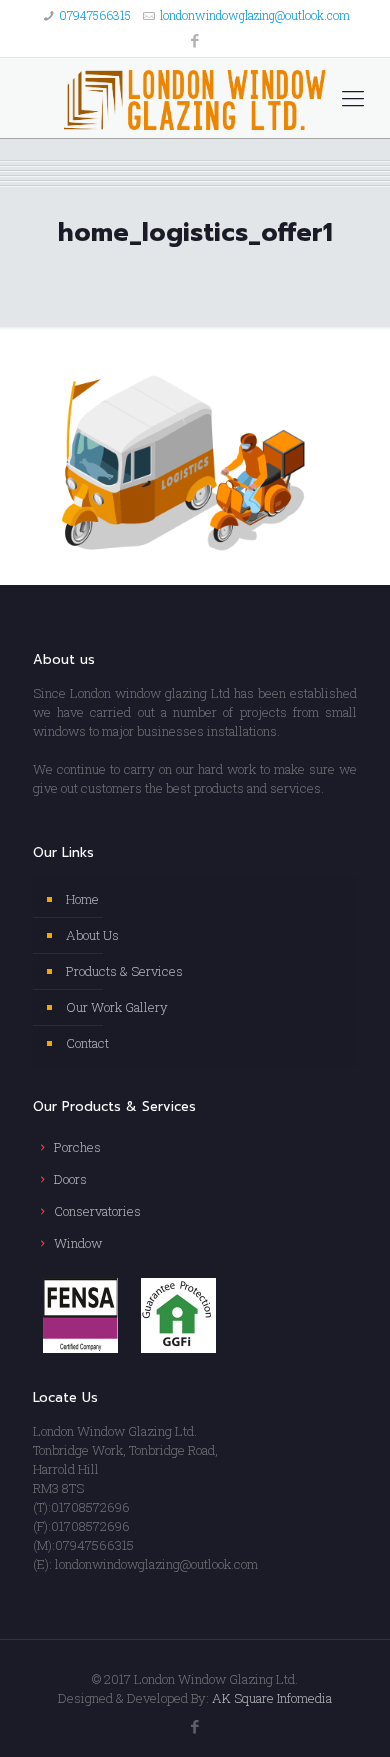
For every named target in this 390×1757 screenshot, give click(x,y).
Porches (77, 1147)
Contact (87, 1043)
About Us (92, 935)
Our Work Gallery (117, 1007)
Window (78, 1243)
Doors (70, 1179)
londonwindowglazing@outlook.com (255, 15)
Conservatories (97, 1211)
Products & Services (124, 971)
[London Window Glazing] (195, 98)
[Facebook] (195, 40)
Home (82, 899)
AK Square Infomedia (272, 1698)
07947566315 (95, 15)
